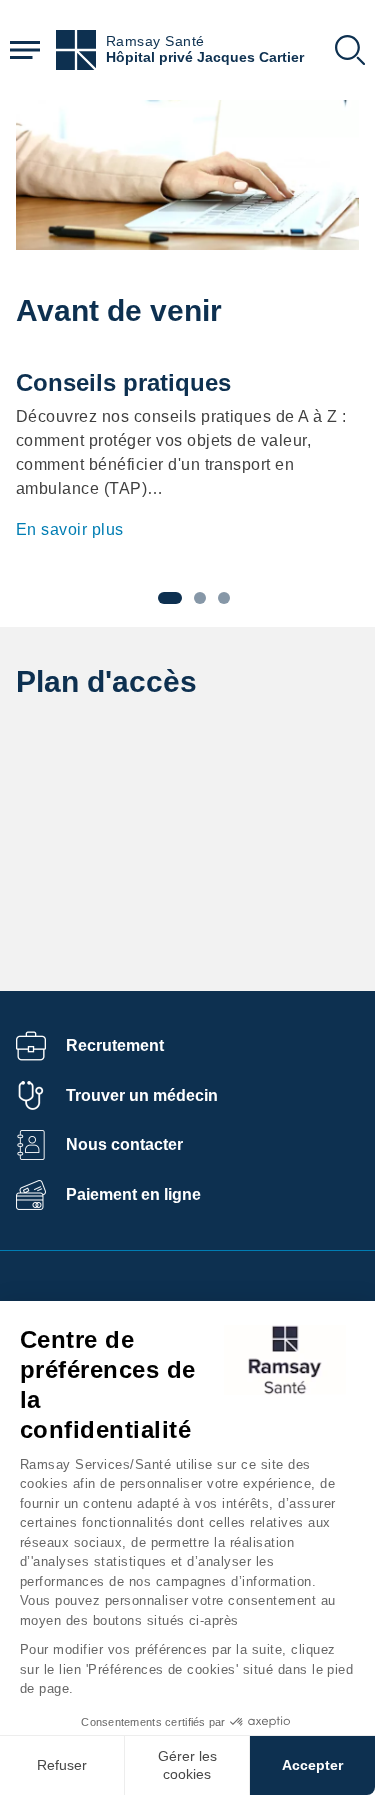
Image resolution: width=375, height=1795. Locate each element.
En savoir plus (70, 529)
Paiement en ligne (133, 1194)
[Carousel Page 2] (200, 598)
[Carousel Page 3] (224, 598)
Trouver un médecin (142, 1095)
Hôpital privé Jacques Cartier (205, 57)
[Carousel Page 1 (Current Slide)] (170, 598)
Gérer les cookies (187, 1765)
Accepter (312, 1765)
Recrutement (115, 1045)
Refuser (62, 1765)
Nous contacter (124, 1144)
